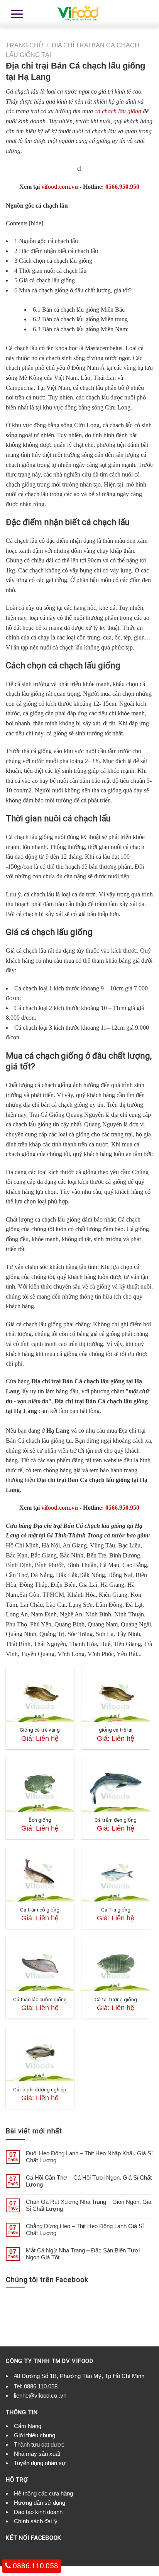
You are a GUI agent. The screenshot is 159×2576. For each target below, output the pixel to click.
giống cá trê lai (116, 1730)
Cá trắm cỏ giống (40, 1910)
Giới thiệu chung (35, 2435)
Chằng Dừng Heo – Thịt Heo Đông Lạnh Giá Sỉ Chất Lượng (85, 2229)
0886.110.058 (41, 2386)
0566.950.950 (122, 187)
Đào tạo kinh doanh (38, 2512)
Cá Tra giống (116, 1910)
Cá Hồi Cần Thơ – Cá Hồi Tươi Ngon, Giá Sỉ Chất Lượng (89, 2181)
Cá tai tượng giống (116, 1999)
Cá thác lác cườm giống (40, 1999)
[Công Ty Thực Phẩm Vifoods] (79, 13)
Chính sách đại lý (36, 2521)
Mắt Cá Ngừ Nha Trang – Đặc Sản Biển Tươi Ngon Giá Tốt (83, 2254)
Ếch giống (40, 1820)
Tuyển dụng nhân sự (40, 2463)
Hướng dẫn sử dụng (40, 2503)
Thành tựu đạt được (39, 2444)
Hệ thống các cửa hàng (43, 2493)
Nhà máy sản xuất (37, 2454)
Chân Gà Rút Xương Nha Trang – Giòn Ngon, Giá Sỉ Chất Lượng (89, 2205)
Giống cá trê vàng (40, 1730)
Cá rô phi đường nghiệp (40, 2089)
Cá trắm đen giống (116, 1820)
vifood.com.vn (60, 187)
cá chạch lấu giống (118, 111)
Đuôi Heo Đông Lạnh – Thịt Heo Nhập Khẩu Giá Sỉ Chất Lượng (89, 2157)
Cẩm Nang (28, 2426)
